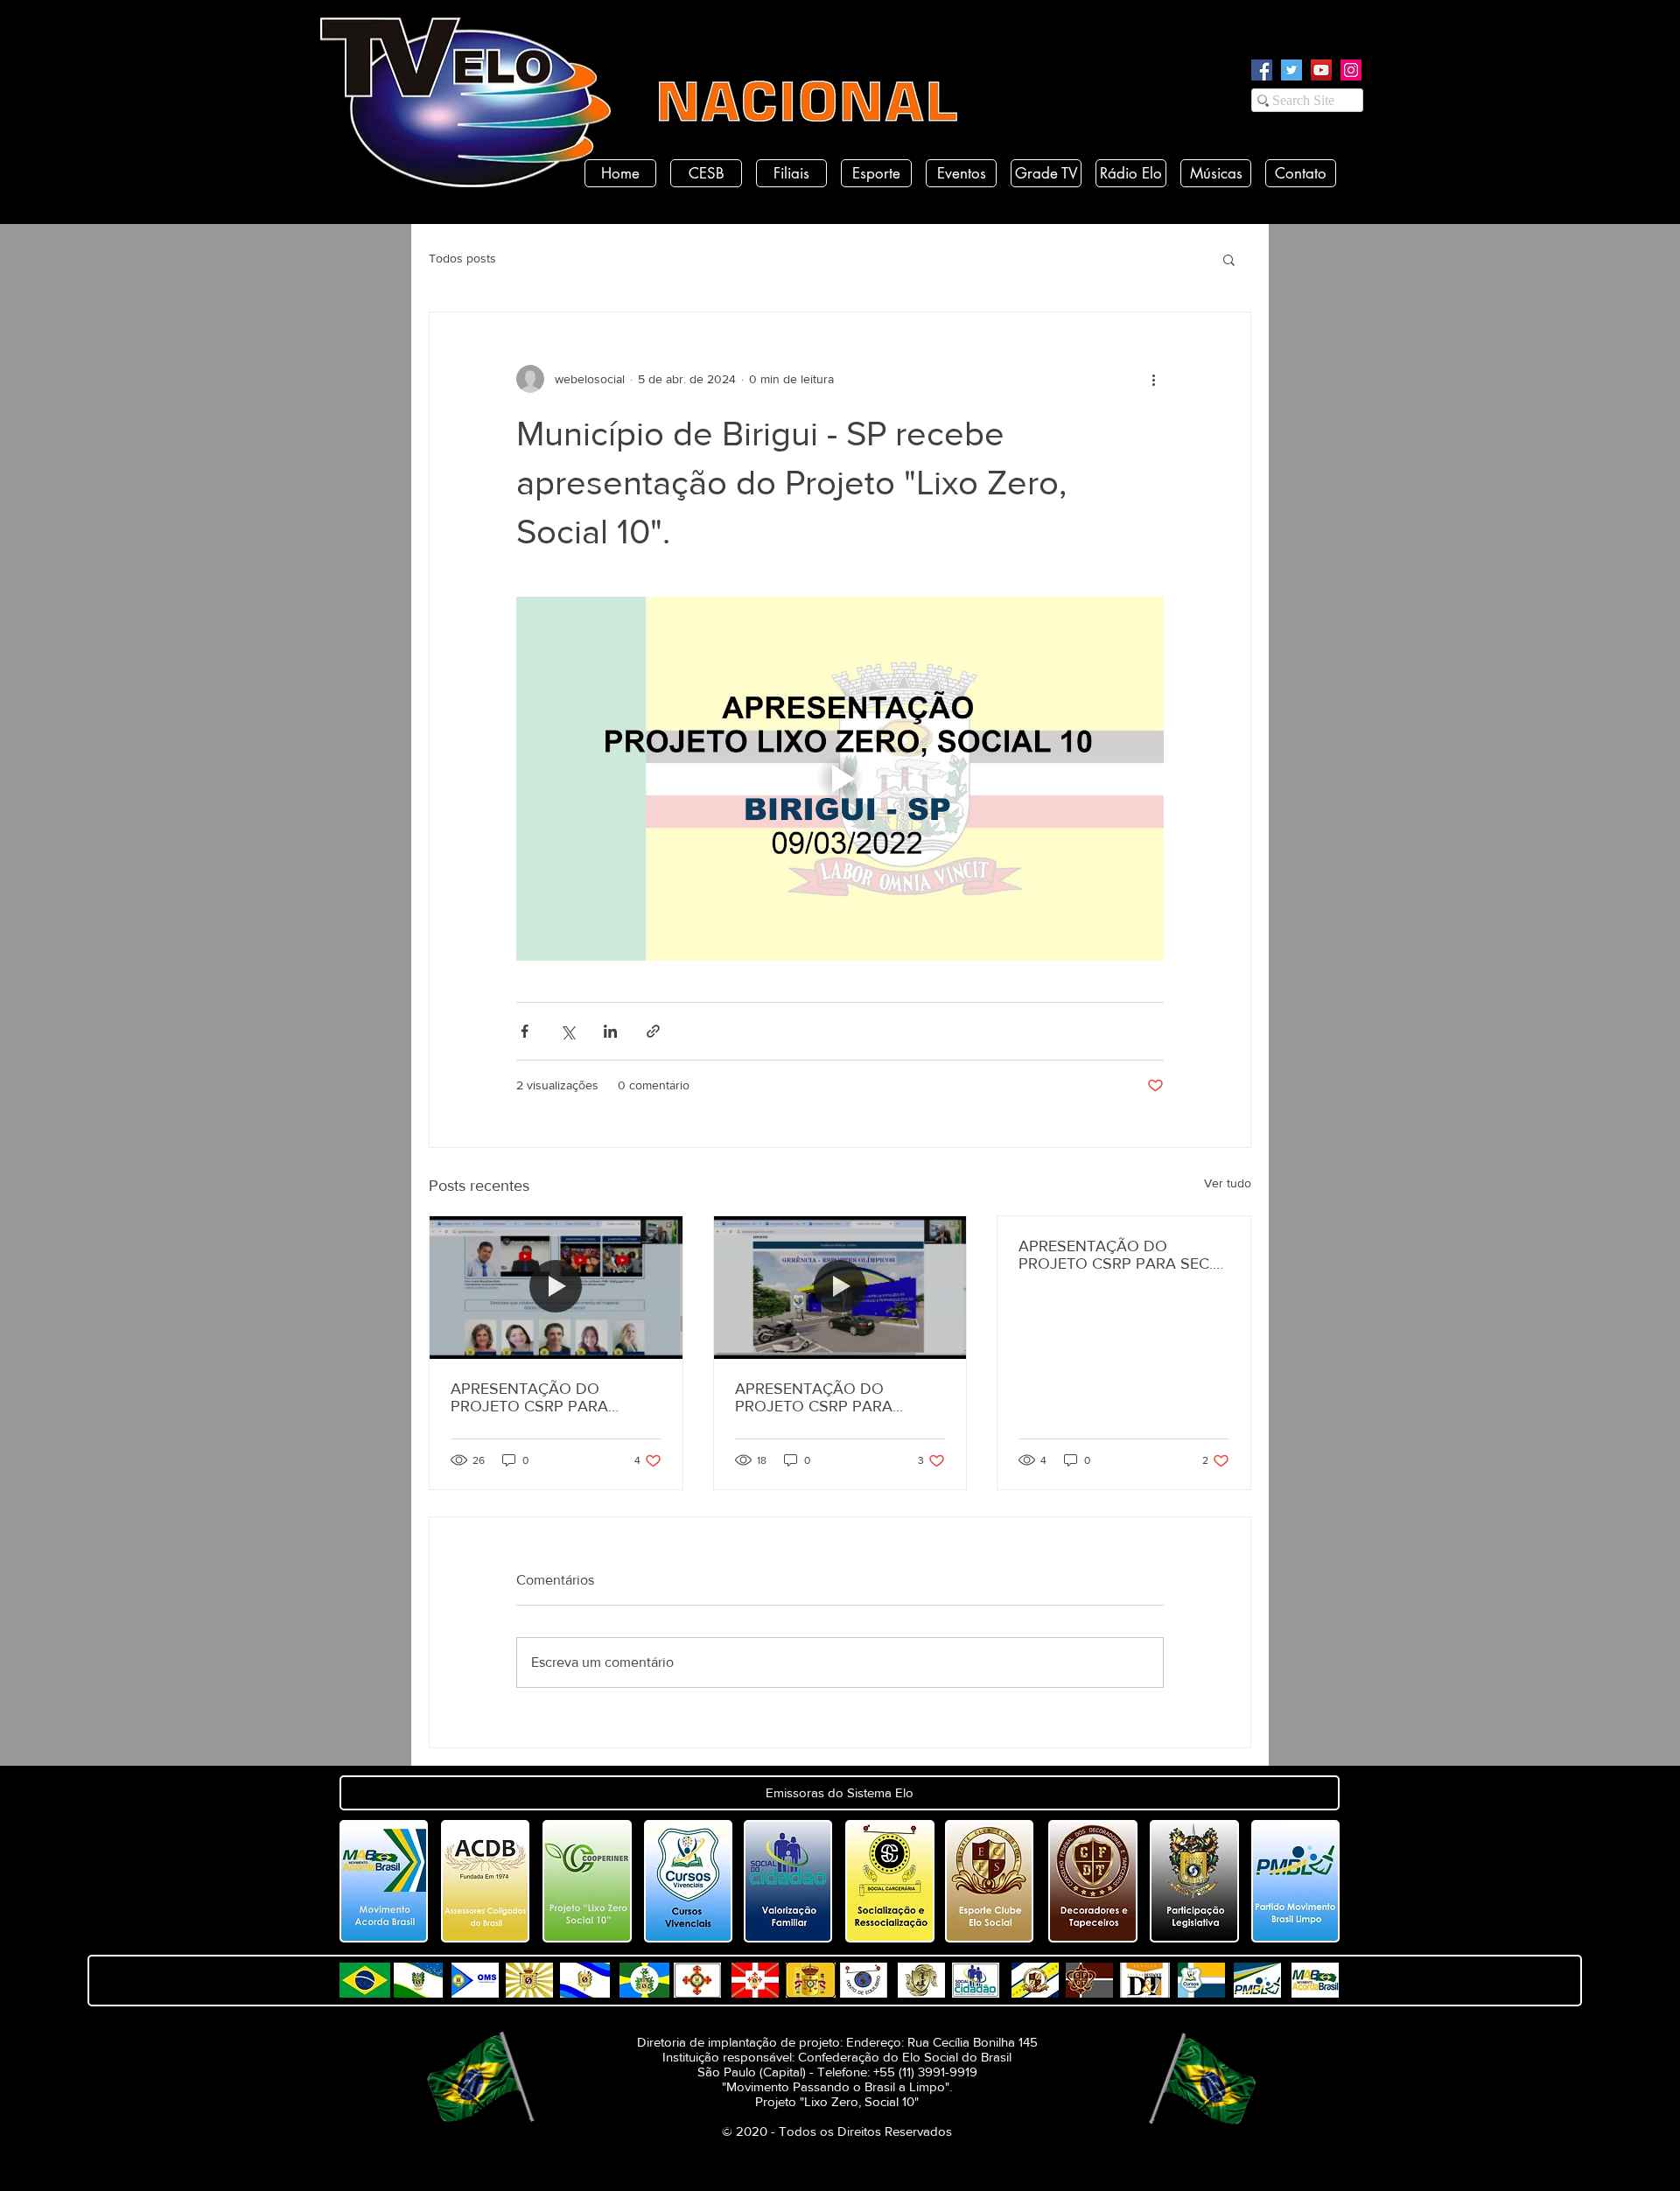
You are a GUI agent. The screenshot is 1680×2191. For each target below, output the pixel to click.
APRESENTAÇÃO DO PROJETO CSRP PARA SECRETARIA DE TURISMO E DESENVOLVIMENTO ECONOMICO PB (835, 1397)
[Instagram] (1351, 70)
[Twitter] (1291, 70)
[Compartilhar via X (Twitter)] (567, 1031)
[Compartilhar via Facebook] (525, 1031)
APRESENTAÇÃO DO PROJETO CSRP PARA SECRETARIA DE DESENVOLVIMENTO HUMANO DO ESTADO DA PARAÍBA (546, 1397)
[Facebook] (1262, 70)
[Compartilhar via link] (653, 1031)
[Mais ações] (1153, 379)
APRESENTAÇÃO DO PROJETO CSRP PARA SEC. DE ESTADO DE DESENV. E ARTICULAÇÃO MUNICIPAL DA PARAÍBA (1116, 1255)
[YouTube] (1321, 70)
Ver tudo (1228, 1183)
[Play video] (840, 779)
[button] (1229, 259)
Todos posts (462, 258)
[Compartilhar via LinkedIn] (610, 1031)
